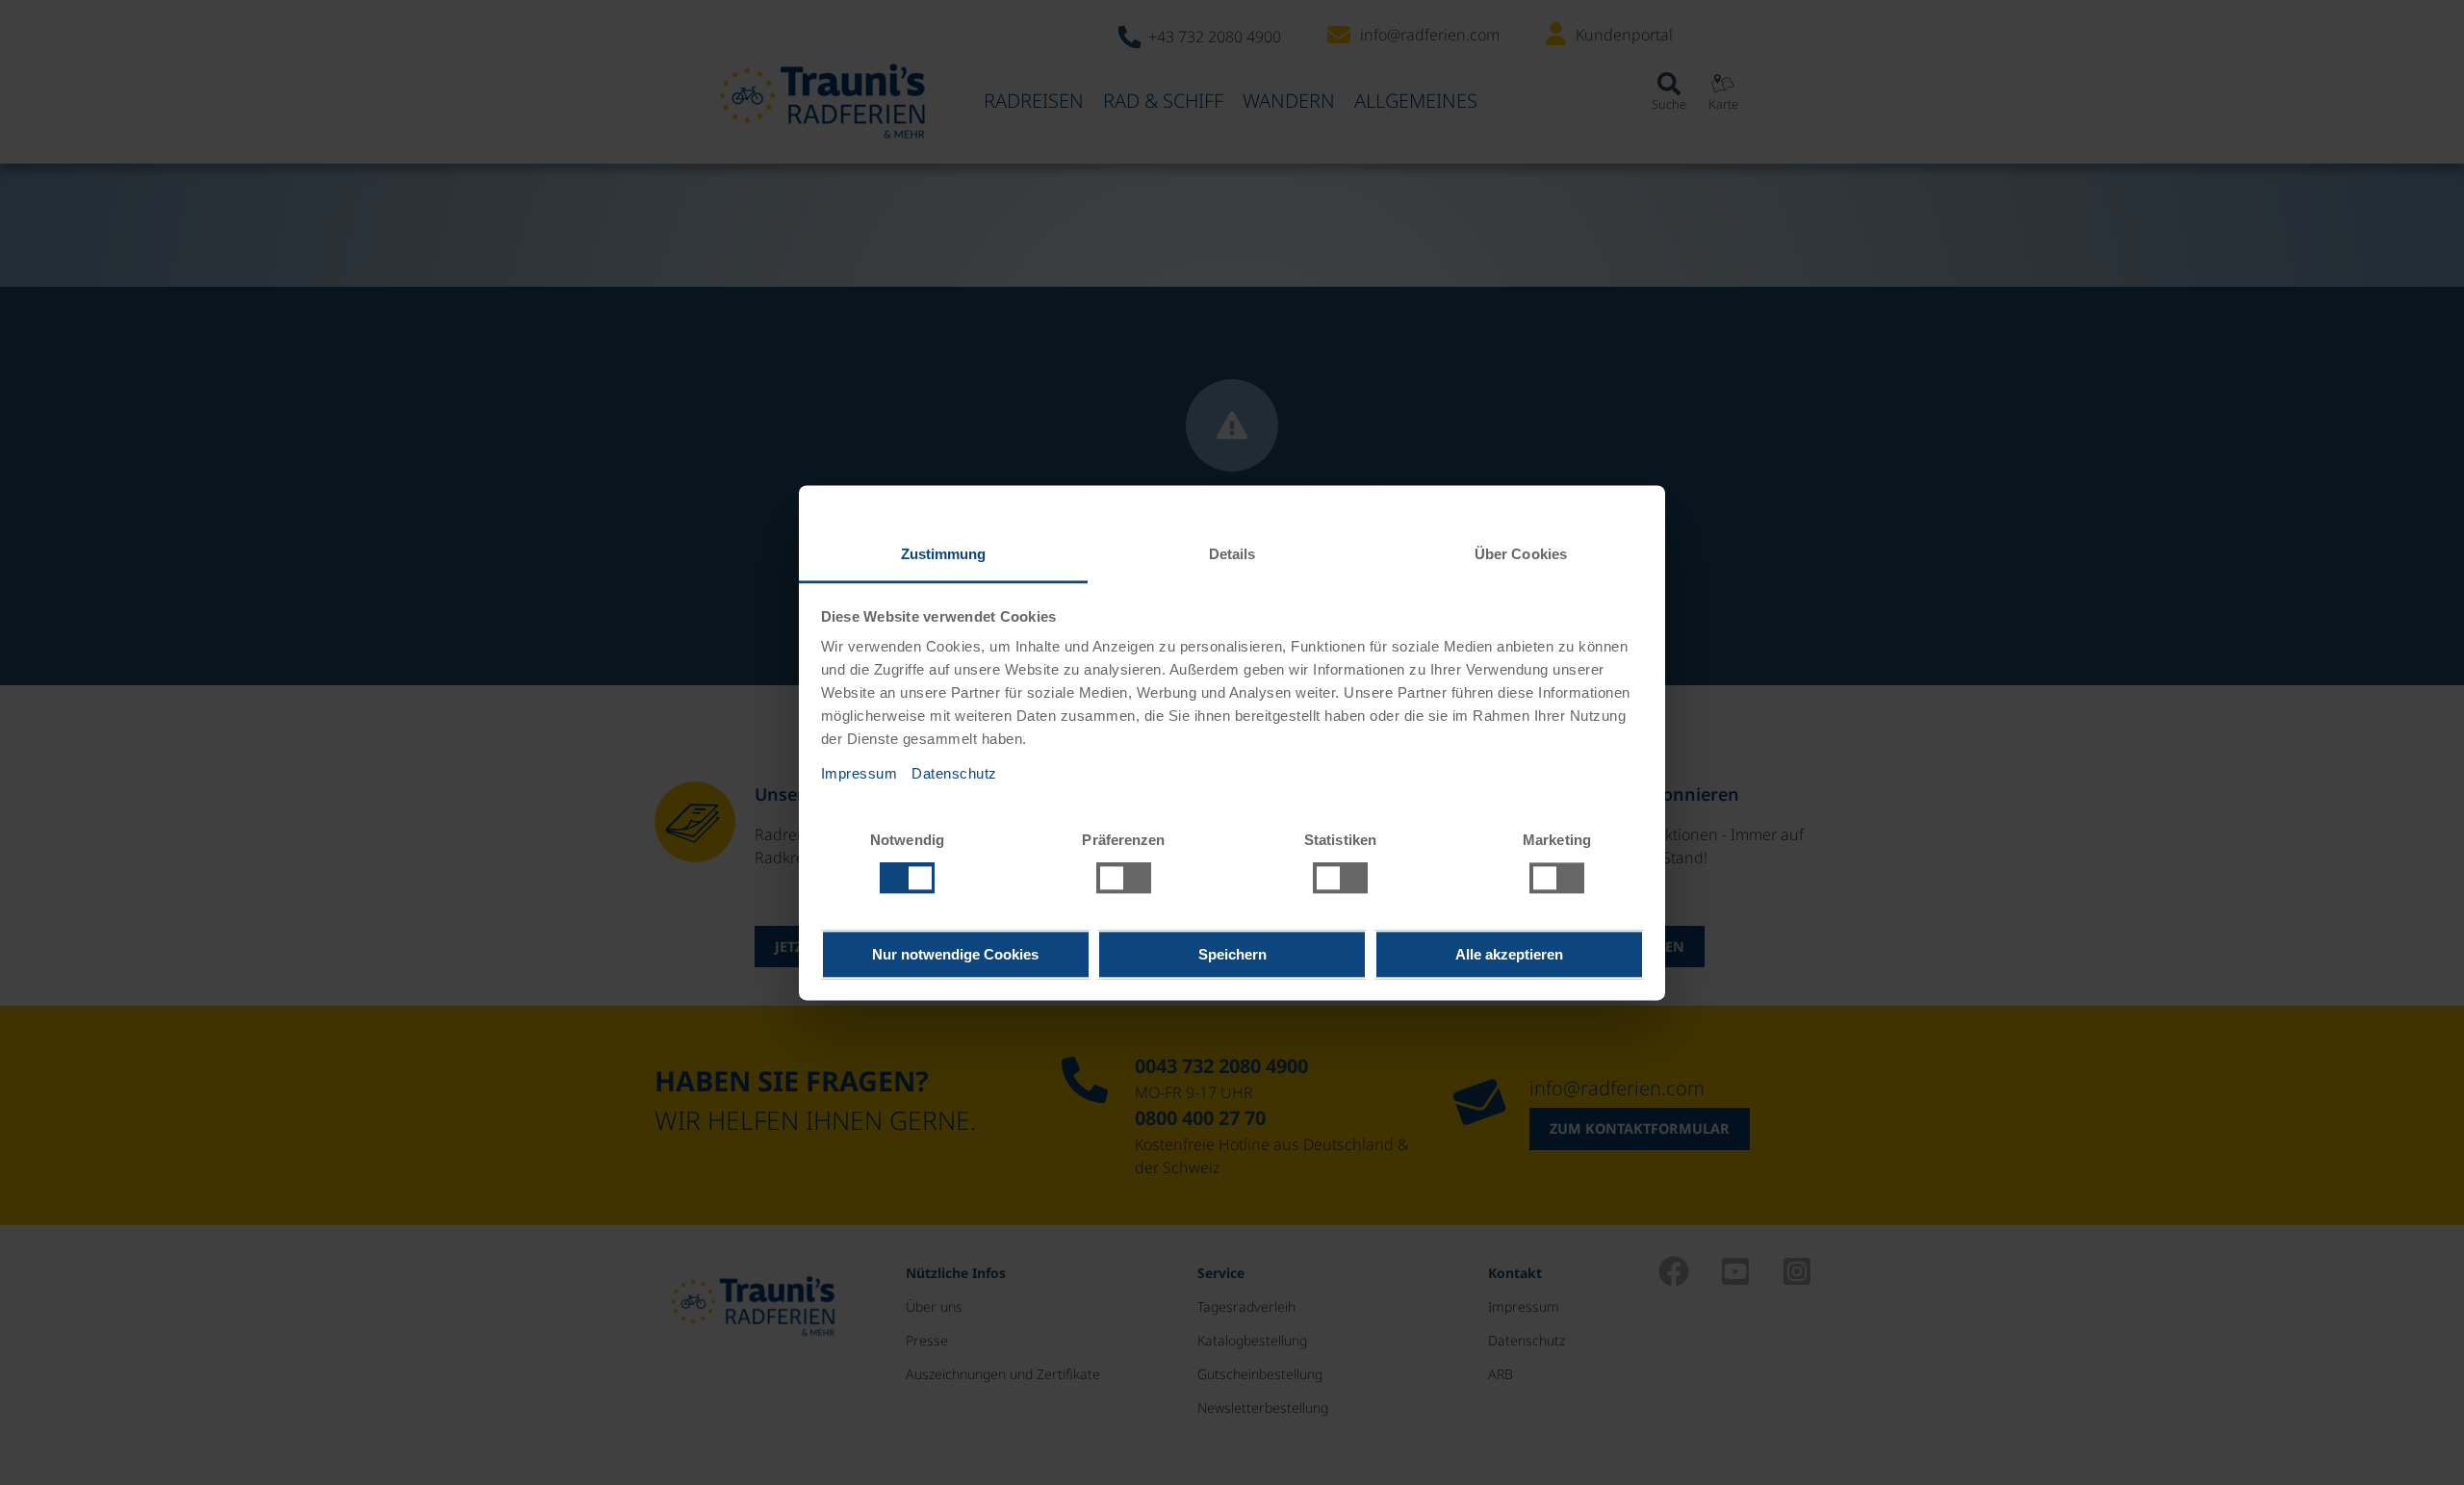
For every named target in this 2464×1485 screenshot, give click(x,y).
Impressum (860, 773)
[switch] (1124, 878)
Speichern (1232, 954)
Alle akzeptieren (1509, 954)
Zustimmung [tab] (944, 554)
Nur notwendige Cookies (955, 954)
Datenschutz (954, 773)
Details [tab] (1232, 554)
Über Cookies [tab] (1521, 554)
